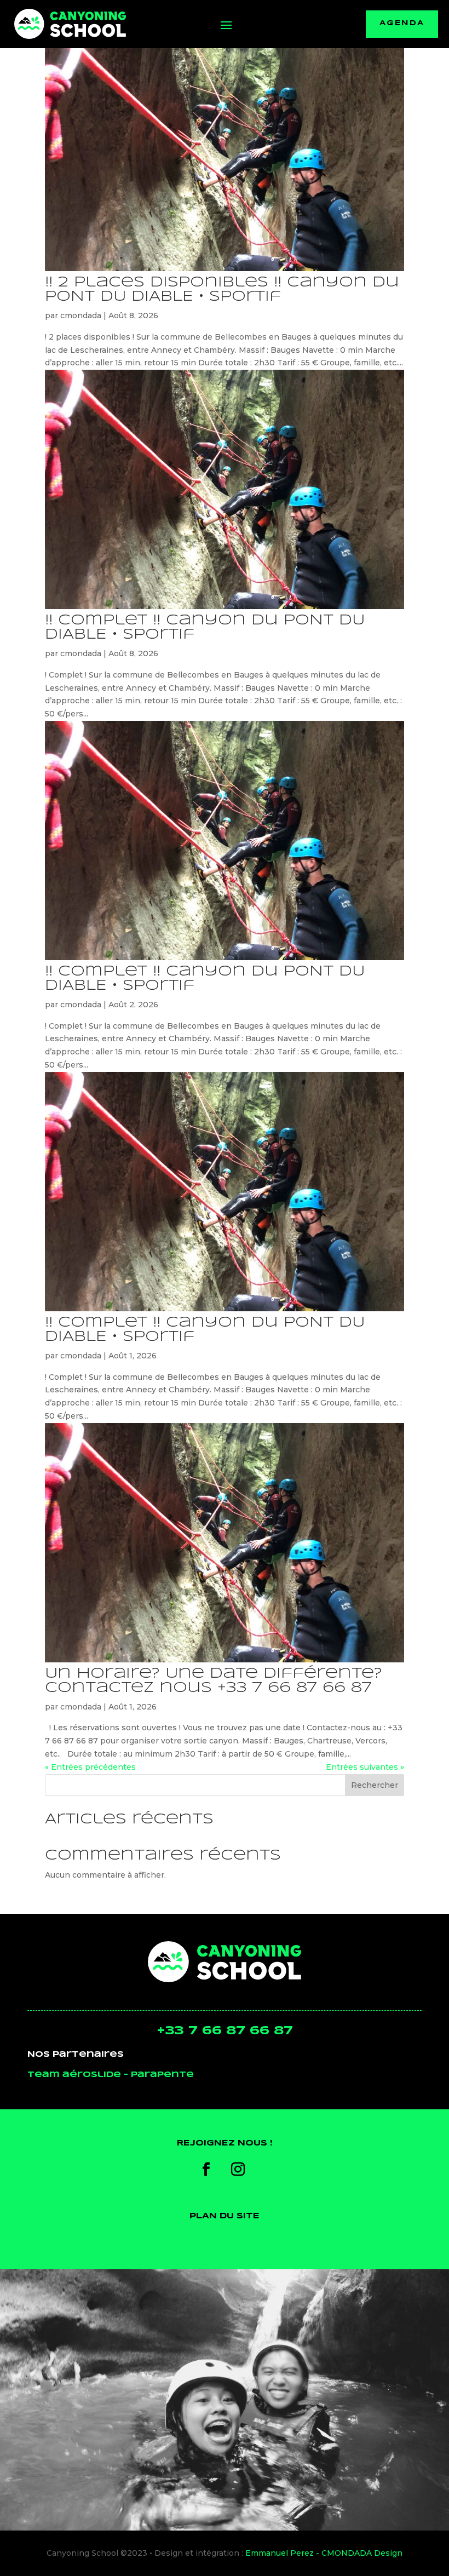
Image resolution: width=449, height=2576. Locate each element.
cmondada (81, 315)
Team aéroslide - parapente (111, 2075)
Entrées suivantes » (365, 1767)
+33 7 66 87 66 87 (225, 2031)
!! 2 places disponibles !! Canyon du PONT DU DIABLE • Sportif (222, 289)
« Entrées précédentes (90, 1767)
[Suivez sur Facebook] (206, 2170)
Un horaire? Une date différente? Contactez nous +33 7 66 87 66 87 (214, 1681)
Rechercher (375, 1785)
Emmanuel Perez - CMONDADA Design (324, 2553)
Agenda (402, 24)
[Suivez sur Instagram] (238, 2170)
